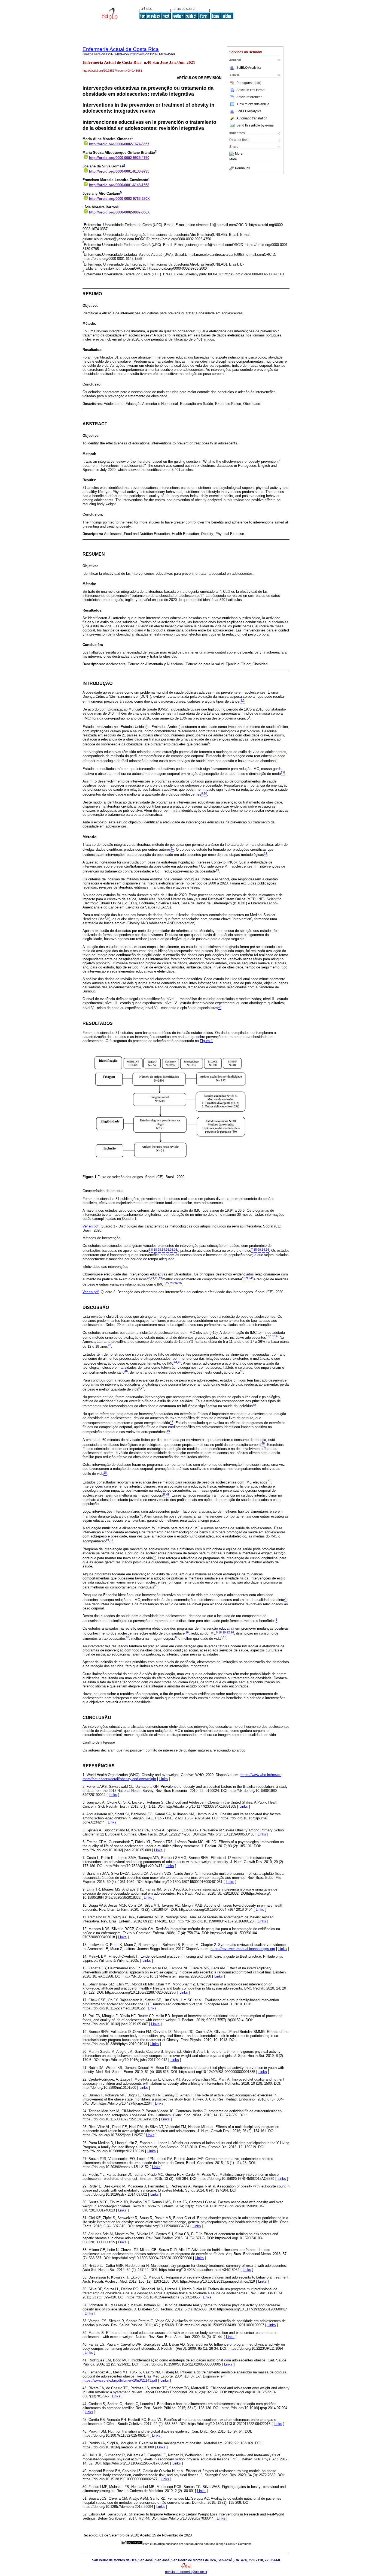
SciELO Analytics (249, 68)
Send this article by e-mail (255, 125)
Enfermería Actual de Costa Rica (121, 49)
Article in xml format (251, 90)
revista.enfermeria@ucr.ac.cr (186, 2572)
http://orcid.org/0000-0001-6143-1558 (119, 185)
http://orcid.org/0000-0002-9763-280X (119, 199)
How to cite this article (253, 104)
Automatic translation (252, 118)
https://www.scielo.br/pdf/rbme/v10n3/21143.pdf (120, 2380)
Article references (249, 97)
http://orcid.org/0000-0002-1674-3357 (119, 144)
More (239, 154)
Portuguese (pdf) (249, 83)
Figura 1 (206, 1041)
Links (164, 1779)
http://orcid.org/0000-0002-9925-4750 (119, 158)
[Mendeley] (232, 154)
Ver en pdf (91, 1226)
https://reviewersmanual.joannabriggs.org (243, 1949)
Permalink (243, 168)
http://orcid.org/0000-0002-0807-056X (119, 212)
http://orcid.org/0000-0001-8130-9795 (119, 171)
